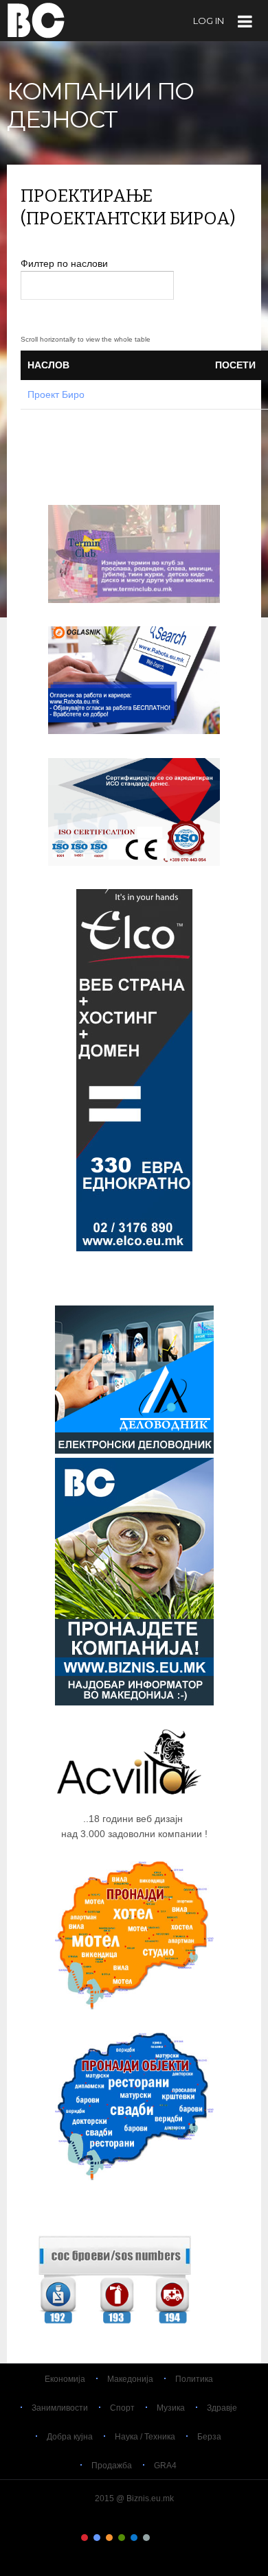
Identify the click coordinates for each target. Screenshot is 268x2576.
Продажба (112, 2466)
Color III (109, 2538)
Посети (235, 365)
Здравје (222, 2408)
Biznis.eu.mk (36, 20)
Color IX (183, 2538)
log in (209, 21)
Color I (85, 2538)
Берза (209, 2437)
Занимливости (60, 2408)
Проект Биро (56, 394)
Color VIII (171, 2538)
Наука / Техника (145, 2437)
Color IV (122, 2538)
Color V (134, 2538)
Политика (194, 2379)
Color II (97, 2538)
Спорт (122, 2408)
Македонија (130, 2379)
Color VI (146, 2538)
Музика (171, 2408)
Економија (65, 2379)
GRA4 (165, 2466)
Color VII (159, 2538)
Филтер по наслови (66, 263)
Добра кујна (70, 2437)
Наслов (48, 365)
